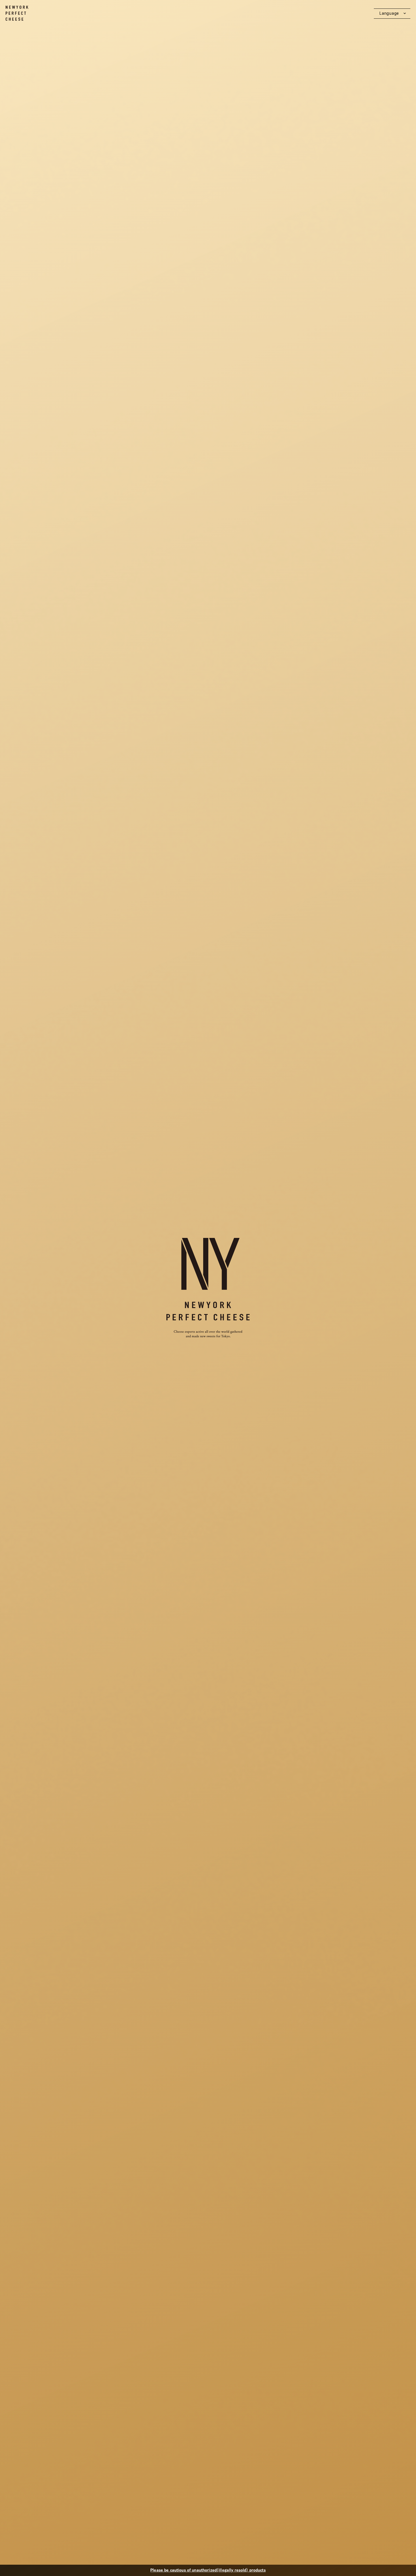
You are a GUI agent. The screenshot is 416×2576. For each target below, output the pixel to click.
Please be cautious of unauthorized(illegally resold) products (208, 2570)
